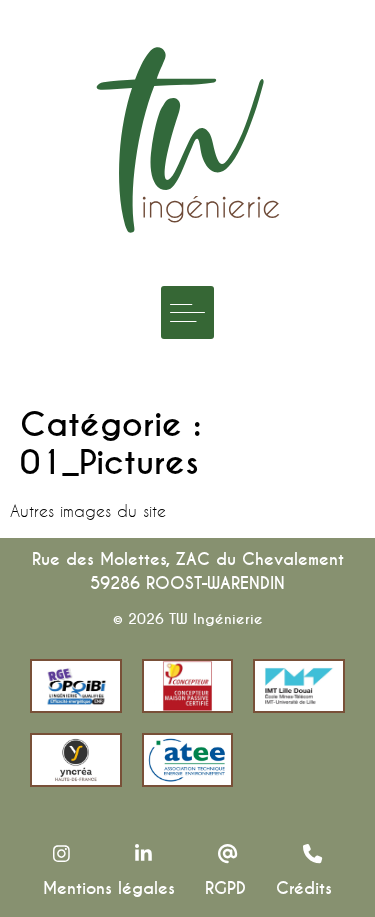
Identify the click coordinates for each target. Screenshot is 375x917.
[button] (187, 312)
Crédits (304, 889)
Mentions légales (109, 889)
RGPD (225, 889)
